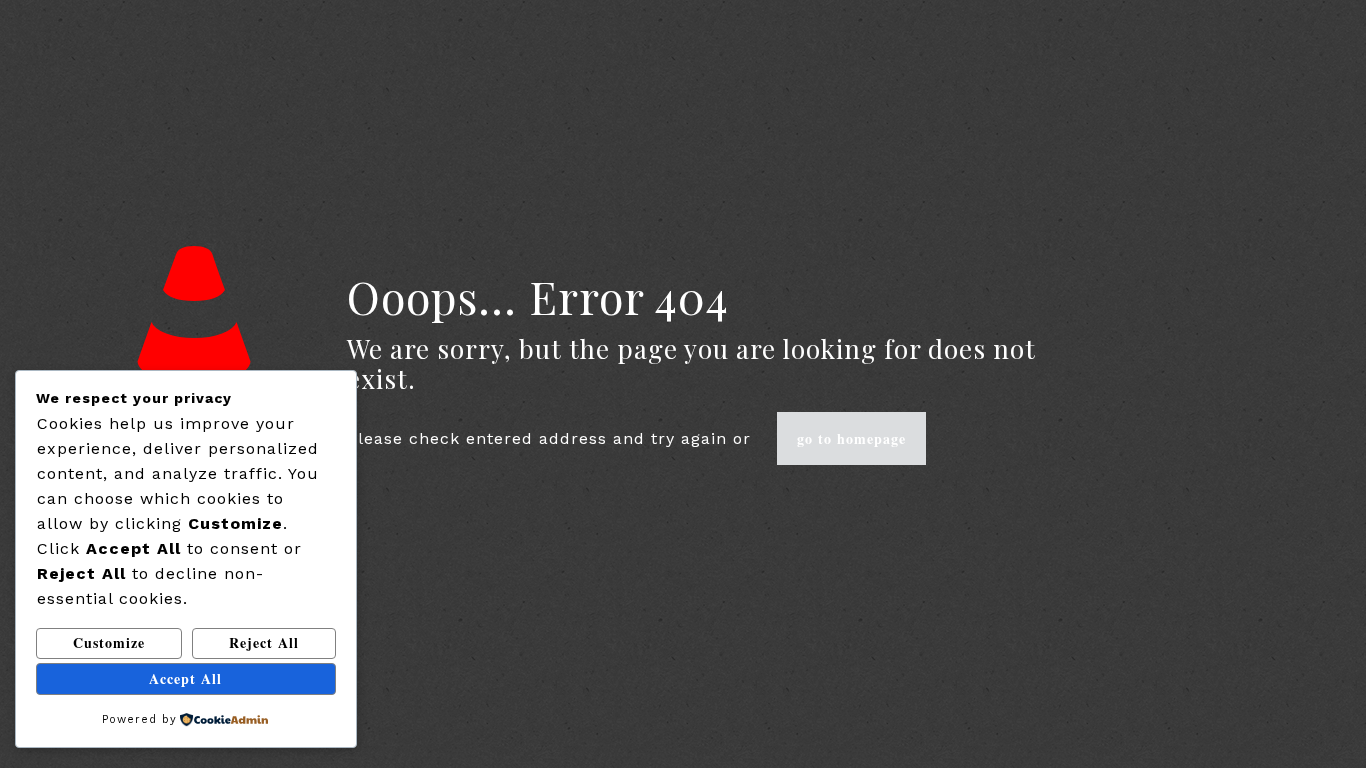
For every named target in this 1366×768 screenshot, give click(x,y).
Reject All (264, 642)
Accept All (185, 678)
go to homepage (851, 438)
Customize (109, 642)
